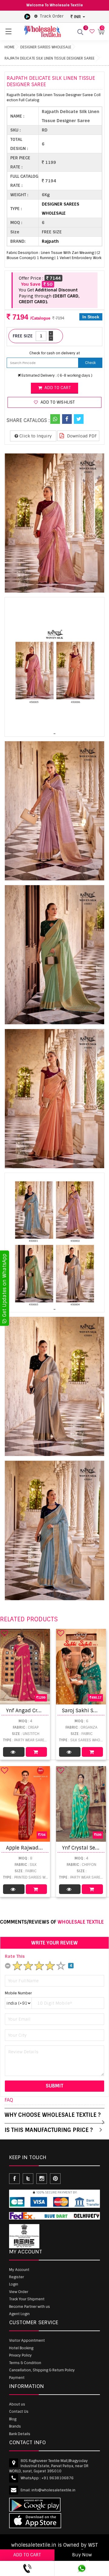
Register (17, 2277)
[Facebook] (67, 419)
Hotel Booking (21, 2348)
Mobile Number (18, 1993)
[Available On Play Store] (27, 16)
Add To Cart (36, 1752)
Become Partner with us (30, 2307)
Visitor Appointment (27, 2340)
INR (77, 17)
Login (14, 2284)
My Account (19, 2270)
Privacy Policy (20, 2355)
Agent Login (19, 2314)
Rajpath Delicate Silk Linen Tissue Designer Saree (50, 58)
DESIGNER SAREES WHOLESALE (46, 47)
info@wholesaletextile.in (53, 2490)
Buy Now (82, 2555)
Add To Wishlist (57, 402)
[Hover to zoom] (54, 523)
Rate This (15, 1956)
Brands (15, 2426)
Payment (17, 2378)
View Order (19, 2292)
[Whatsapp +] (55, 419)
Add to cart (57, 388)
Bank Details (20, 2434)
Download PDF (81, 436)
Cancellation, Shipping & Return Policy (42, 2370)
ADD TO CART (27, 2555)
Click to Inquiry (35, 436)
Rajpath (50, 241)
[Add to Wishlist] (5, 1633)
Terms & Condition (25, 2363)
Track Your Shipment (27, 2299)
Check (90, 363)
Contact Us (19, 2412)
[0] (91, 32)
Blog (13, 2419)
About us (17, 2404)
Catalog (14, 1752)
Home (10, 47)
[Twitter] (79, 419)
